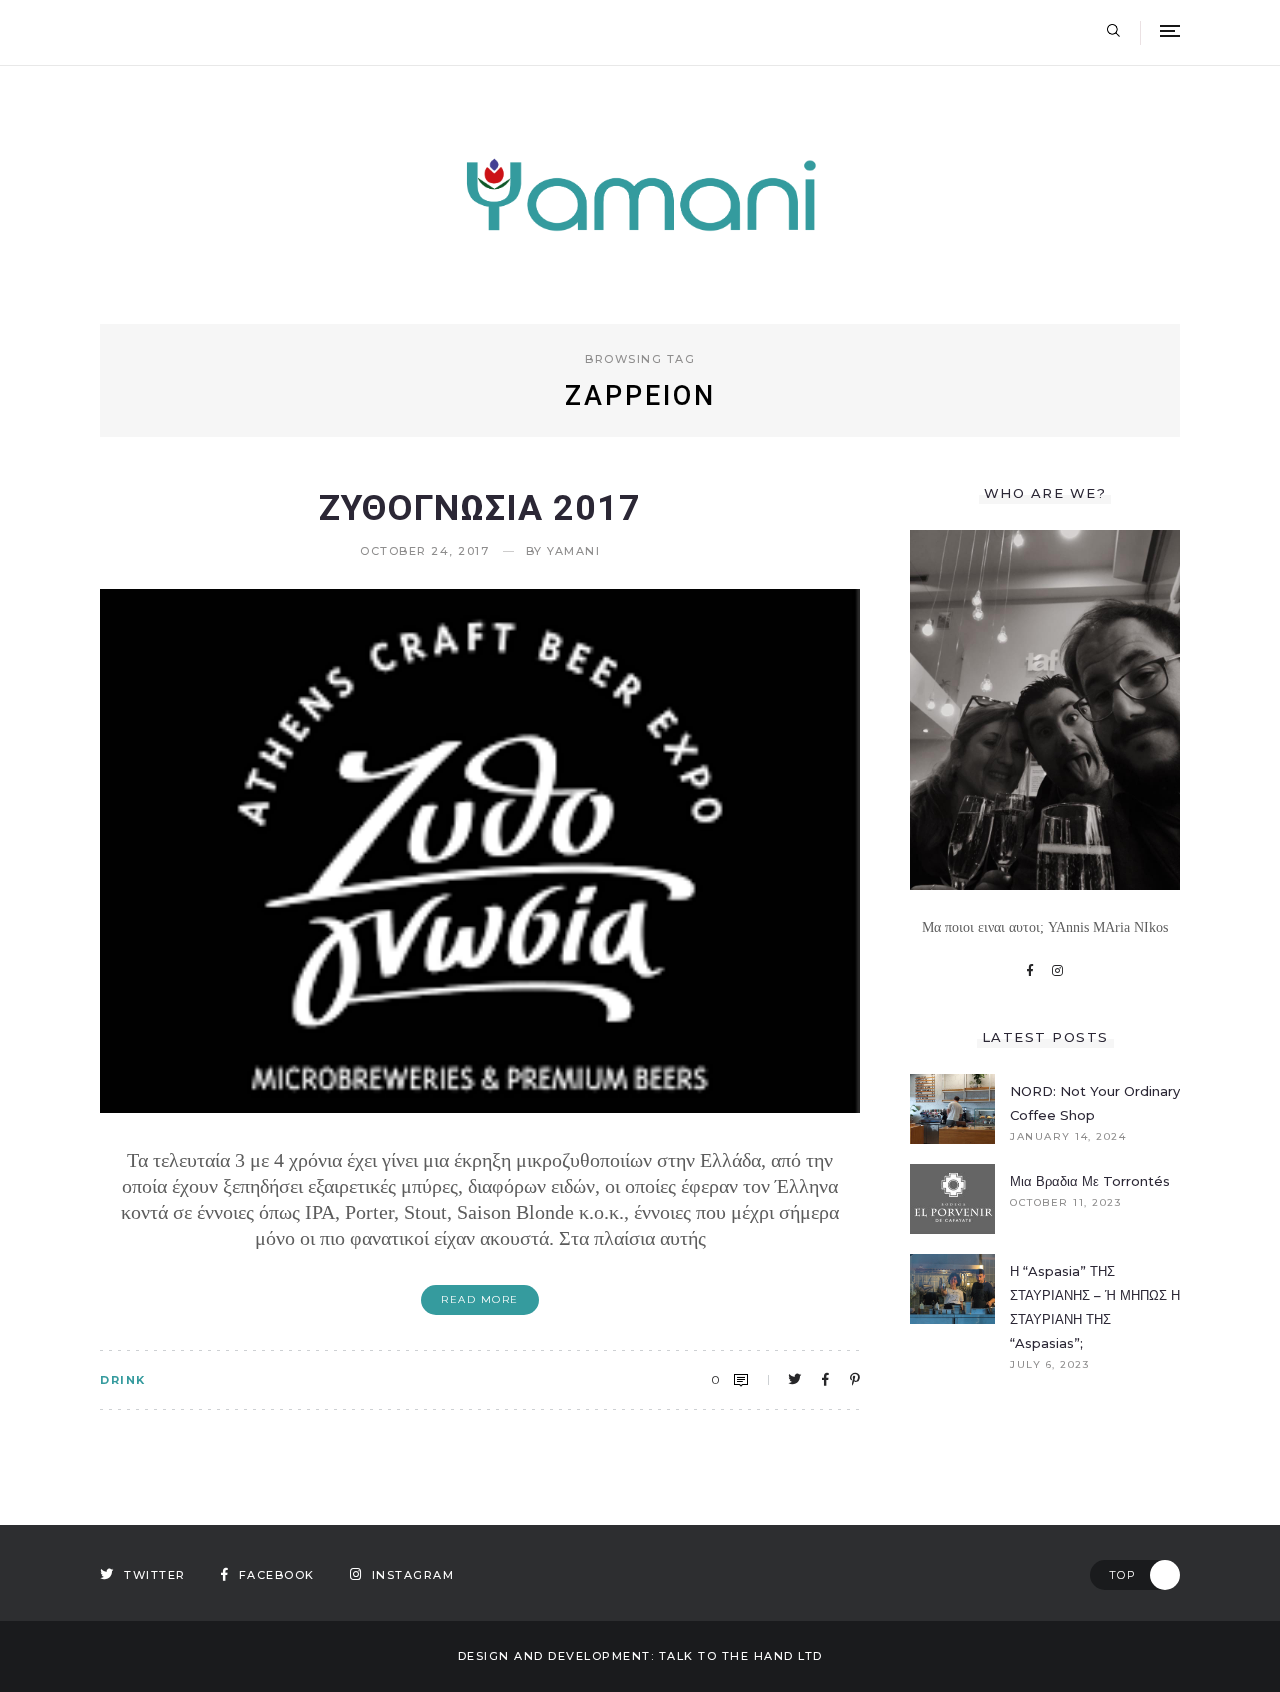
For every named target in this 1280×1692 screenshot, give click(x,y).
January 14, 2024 (1068, 1137)
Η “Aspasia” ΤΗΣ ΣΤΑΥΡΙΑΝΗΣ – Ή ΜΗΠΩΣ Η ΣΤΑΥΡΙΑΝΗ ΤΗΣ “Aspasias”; (1095, 1307)
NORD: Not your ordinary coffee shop (1095, 1103)
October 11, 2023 (1065, 1203)
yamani (573, 551)
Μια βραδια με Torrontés (1090, 1181)
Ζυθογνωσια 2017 (480, 508)
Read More (480, 1299)
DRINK (123, 1380)
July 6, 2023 (1049, 1365)
